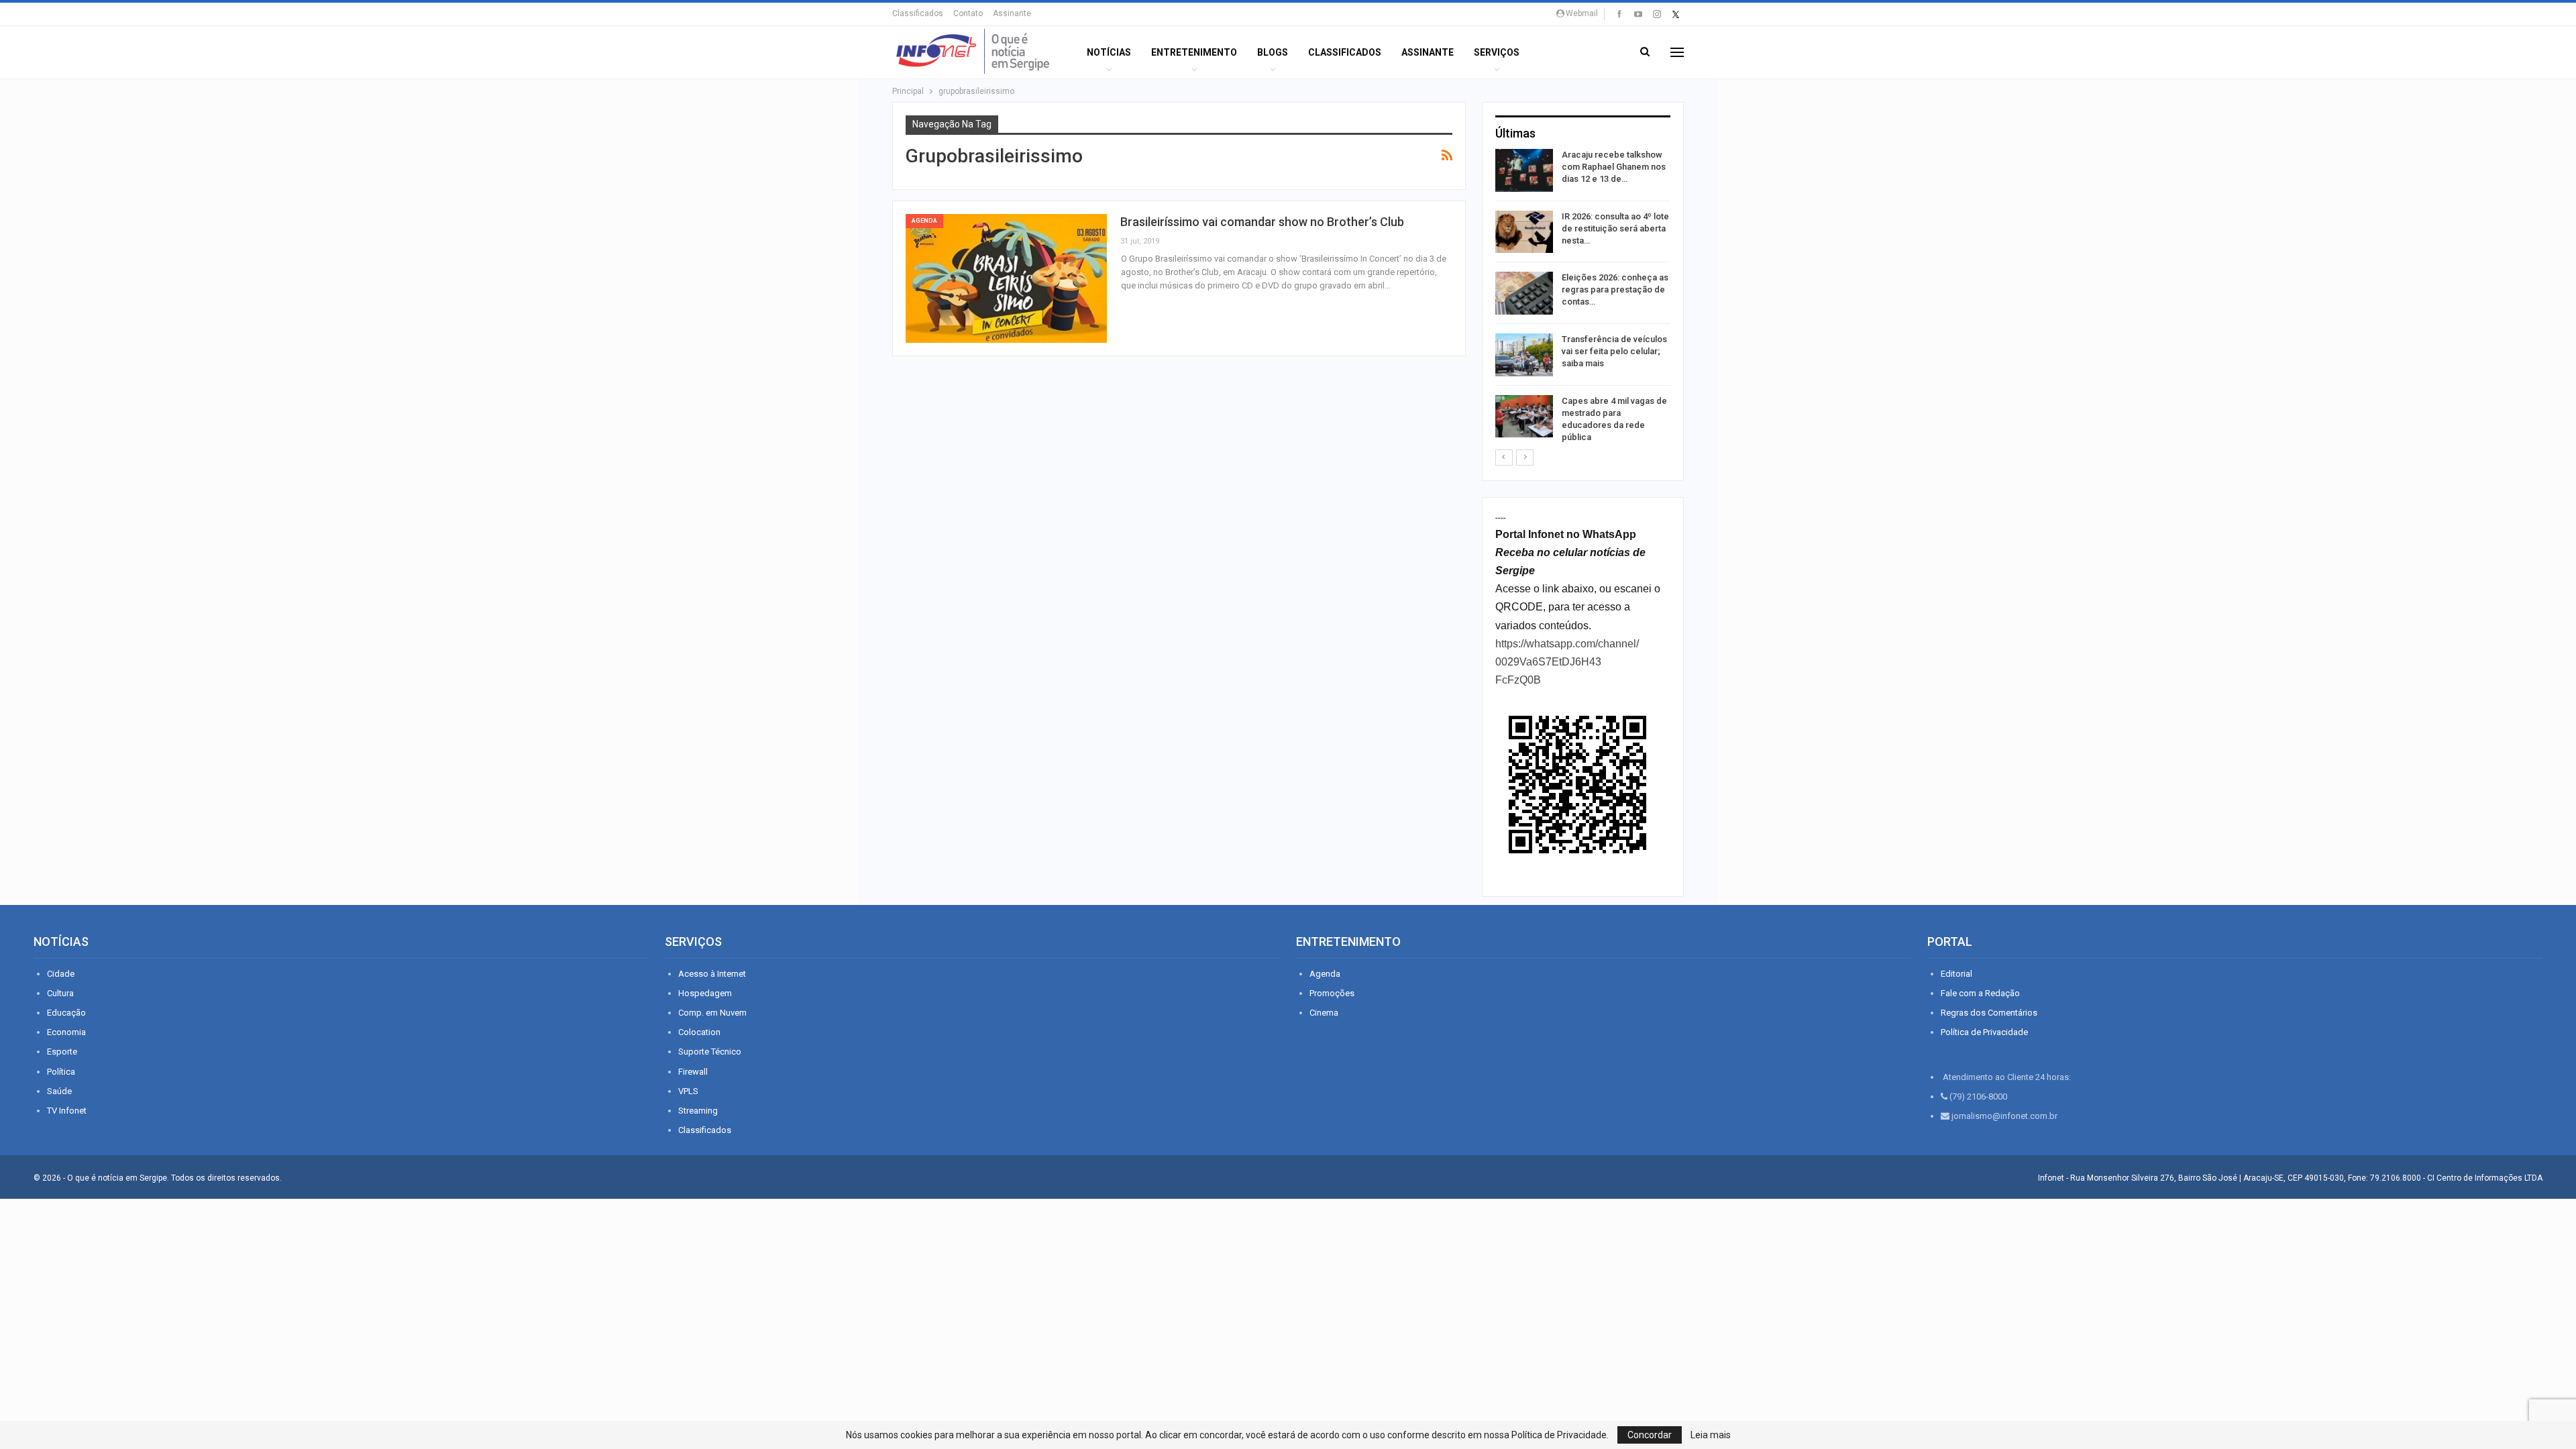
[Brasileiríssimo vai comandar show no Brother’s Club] (1006, 278)
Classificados (918, 13)
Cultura (60, 993)
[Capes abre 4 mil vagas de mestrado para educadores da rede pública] (1524, 417)
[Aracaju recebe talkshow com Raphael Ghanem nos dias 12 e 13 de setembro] (1524, 170)
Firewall (693, 1072)
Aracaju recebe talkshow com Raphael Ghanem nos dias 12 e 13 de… (1614, 167)
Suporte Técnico (710, 1052)
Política (61, 1072)
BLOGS (1273, 52)
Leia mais (1711, 1435)
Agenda (924, 221)
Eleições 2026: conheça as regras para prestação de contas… (1615, 289)
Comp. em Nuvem (712, 1013)
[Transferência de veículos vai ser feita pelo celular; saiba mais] (1524, 355)
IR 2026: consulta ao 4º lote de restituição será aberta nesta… (1615, 228)
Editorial (1956, 974)
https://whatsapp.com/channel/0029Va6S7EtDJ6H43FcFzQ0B (1567, 662)
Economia (66, 1032)
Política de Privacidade (1984, 1032)
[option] (1583, 299)
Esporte (62, 1052)
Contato (968, 13)
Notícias (1109, 52)
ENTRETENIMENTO (1194, 52)
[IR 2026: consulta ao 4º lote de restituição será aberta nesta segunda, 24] (1524, 232)
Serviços (1497, 52)
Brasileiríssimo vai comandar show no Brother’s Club (1262, 222)
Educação (66, 1013)
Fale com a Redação (1980, 993)
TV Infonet (67, 1111)
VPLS (688, 1091)
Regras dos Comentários (1989, 1013)
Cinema (1324, 1013)
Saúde (59, 1091)
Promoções (1332, 993)
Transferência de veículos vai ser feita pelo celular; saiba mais (1614, 351)
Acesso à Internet (712, 974)
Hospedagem (705, 993)
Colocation (699, 1032)
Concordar (1650, 1435)
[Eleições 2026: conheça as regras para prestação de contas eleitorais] (1524, 293)
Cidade (61, 974)
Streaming (698, 1111)
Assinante (1012, 13)
